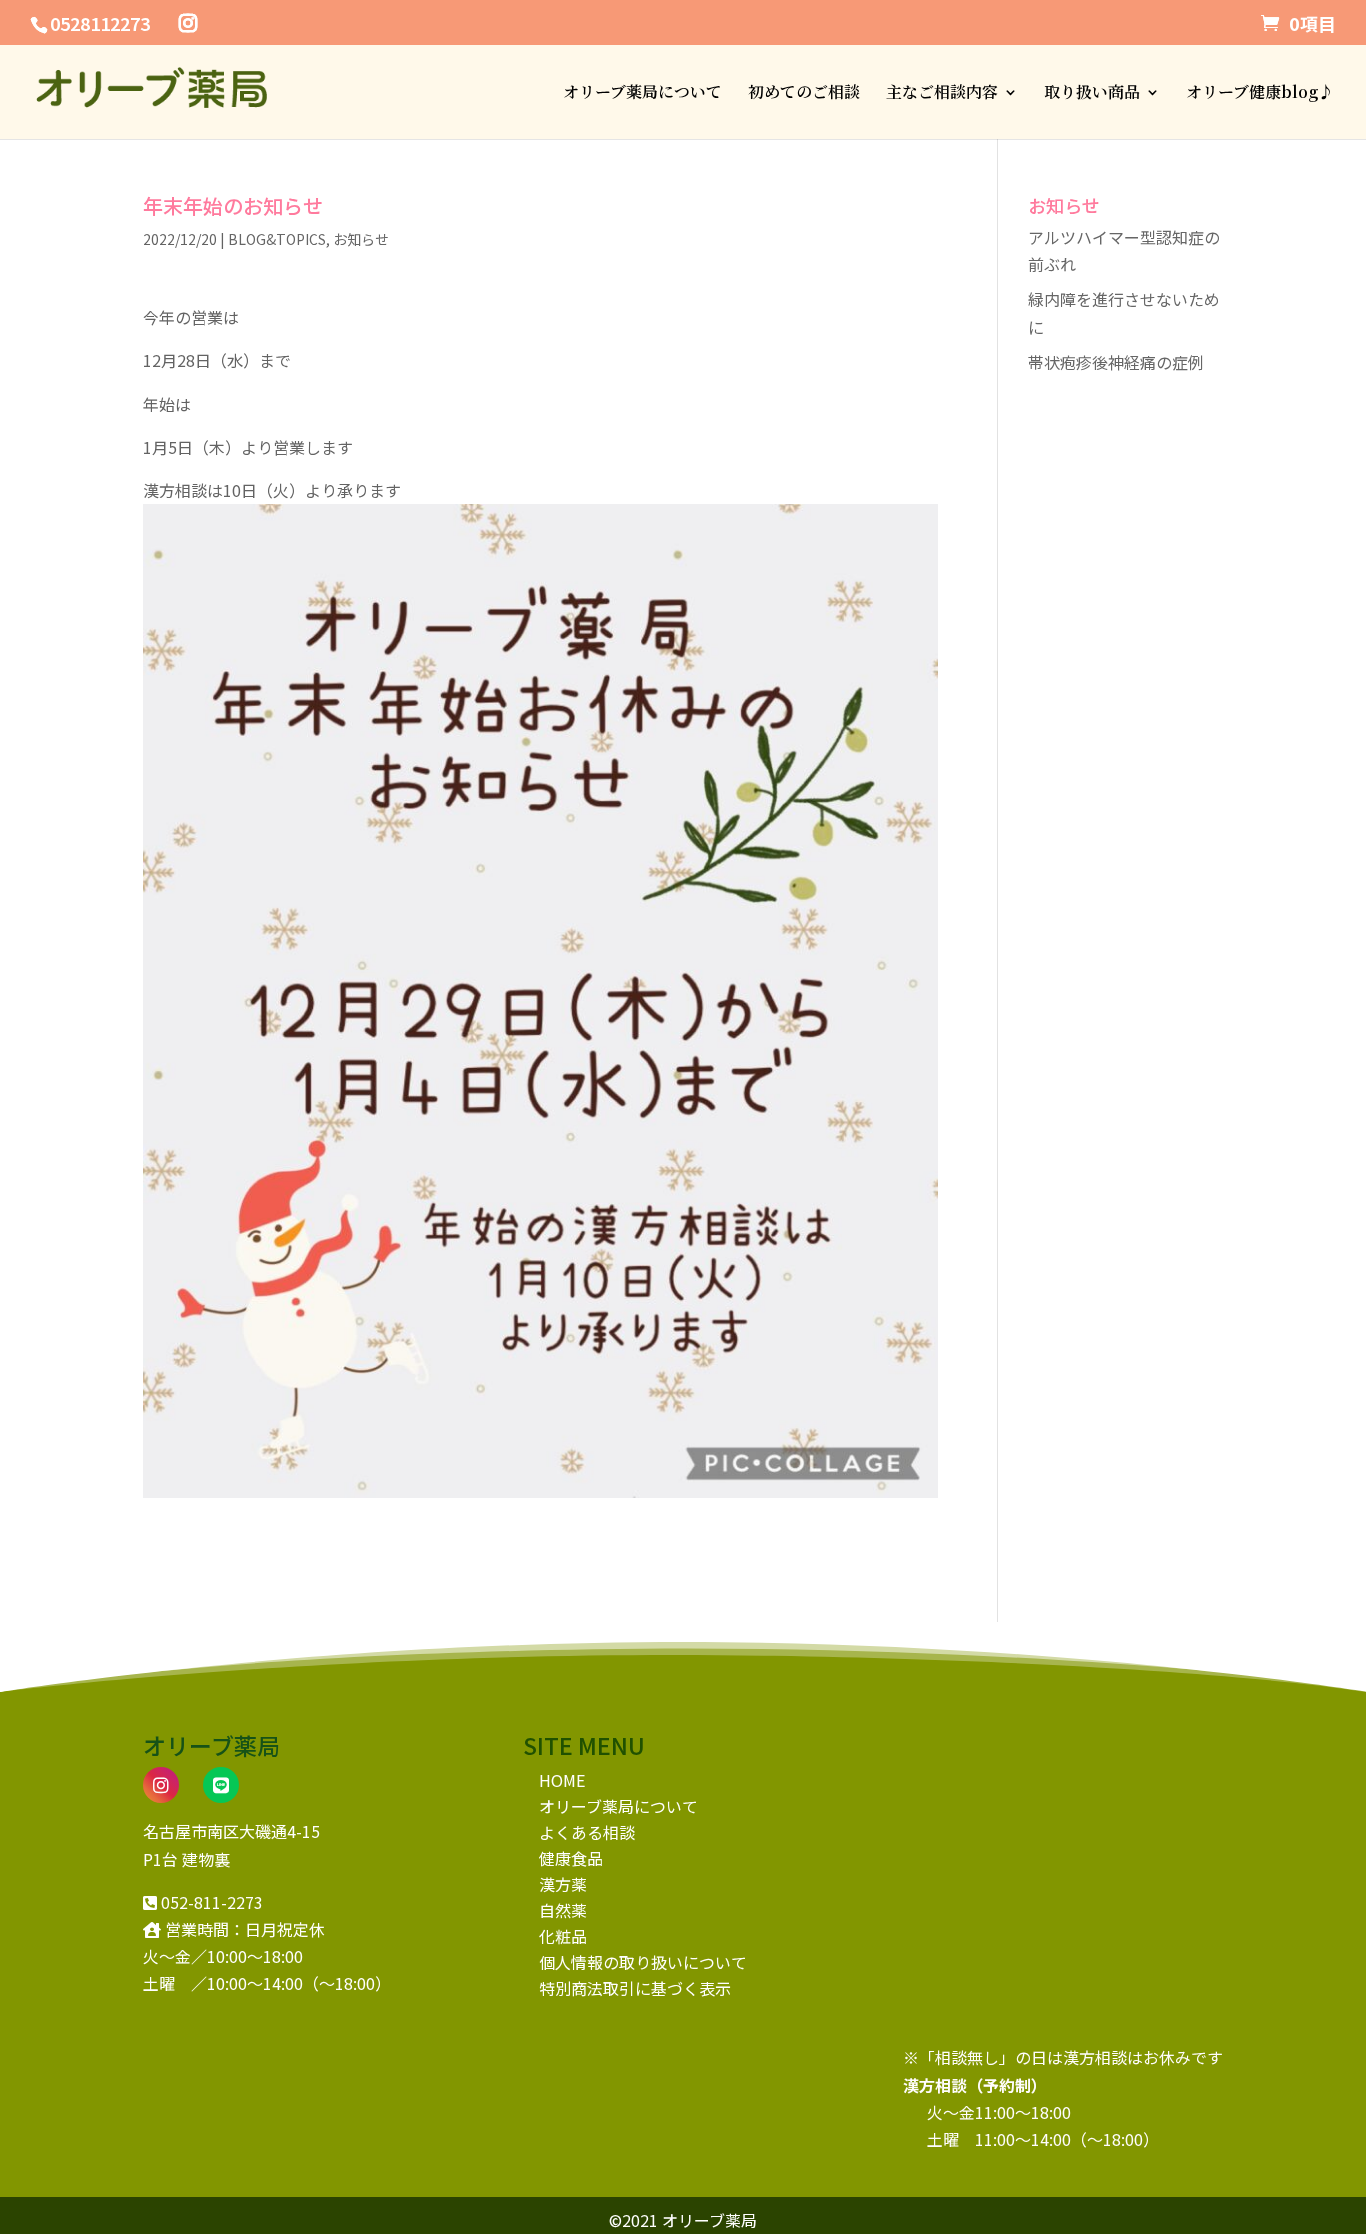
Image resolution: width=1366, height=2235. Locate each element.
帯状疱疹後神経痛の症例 (1116, 362)
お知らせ (361, 239)
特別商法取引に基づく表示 (635, 1988)
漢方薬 (563, 1884)
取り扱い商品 (1092, 94)
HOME (562, 1780)
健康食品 (571, 1858)
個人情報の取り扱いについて (643, 1962)
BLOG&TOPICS (277, 239)
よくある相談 (587, 1832)
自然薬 (563, 1910)
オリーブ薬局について (642, 94)
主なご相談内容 (942, 94)
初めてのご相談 (804, 94)
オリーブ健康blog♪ (1260, 94)
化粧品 (563, 1936)
